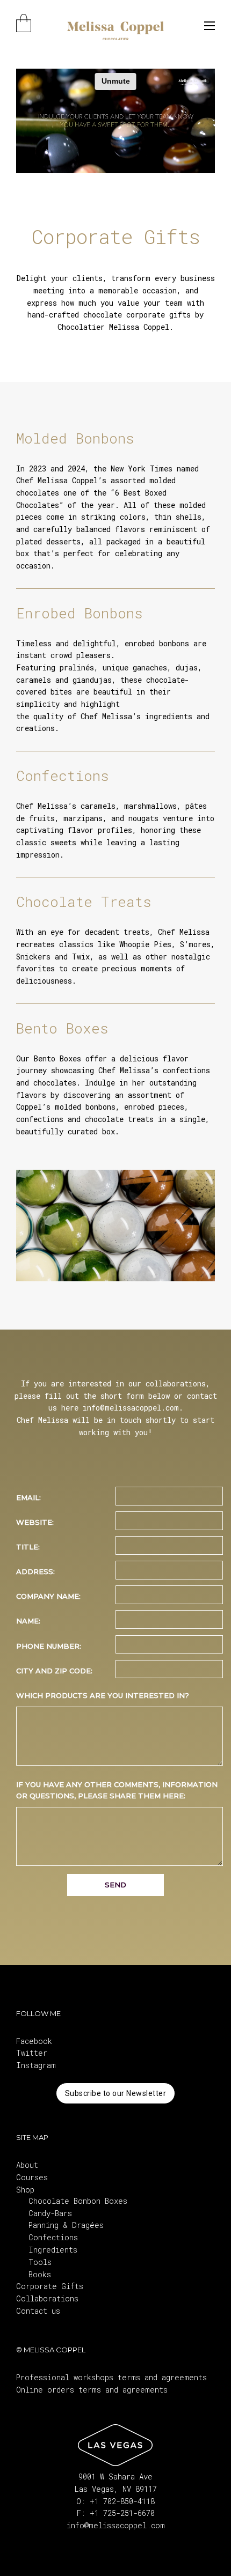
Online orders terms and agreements (92, 2390)
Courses (32, 2177)
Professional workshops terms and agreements (111, 2377)
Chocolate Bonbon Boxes (78, 2201)
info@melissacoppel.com (116, 2525)
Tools (40, 2262)
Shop (25, 2190)
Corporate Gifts (50, 2286)
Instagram (36, 2065)
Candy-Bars (50, 2213)
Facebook (34, 2041)
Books (40, 2274)
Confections (53, 2237)
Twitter (32, 2053)
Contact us (38, 2311)
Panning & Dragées (66, 2225)
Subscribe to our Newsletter (116, 2093)
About (27, 2165)
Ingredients (53, 2250)
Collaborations (47, 2298)
